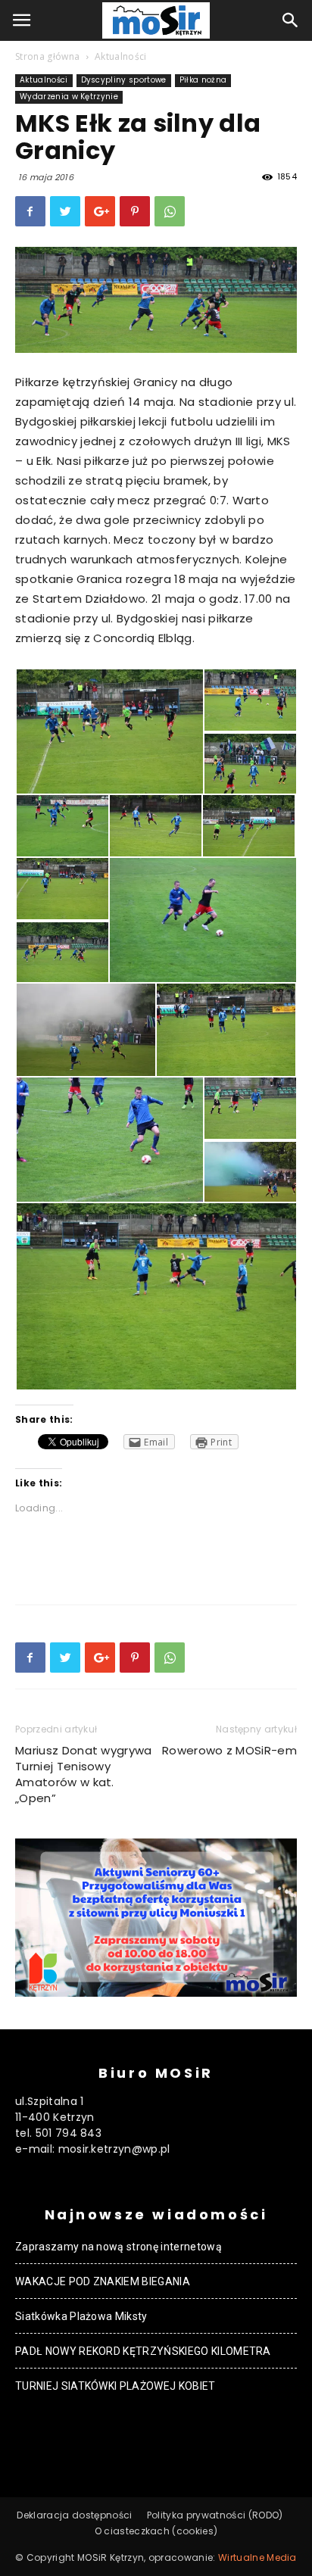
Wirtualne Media (257, 2557)
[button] (291, 20)
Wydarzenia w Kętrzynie (69, 97)
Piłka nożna (203, 80)
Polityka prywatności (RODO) (215, 2515)
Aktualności (121, 56)
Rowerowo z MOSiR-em (229, 1750)
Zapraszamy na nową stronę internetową (119, 2247)
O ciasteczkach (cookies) (156, 2531)
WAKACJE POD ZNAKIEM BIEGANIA (103, 2281)
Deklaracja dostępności (74, 2515)
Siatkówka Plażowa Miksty (81, 2316)
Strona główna (47, 56)
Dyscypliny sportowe (124, 80)
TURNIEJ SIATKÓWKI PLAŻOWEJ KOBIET (115, 2386)
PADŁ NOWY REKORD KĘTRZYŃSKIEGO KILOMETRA (143, 2351)
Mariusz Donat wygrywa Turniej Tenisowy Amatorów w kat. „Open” (84, 1774)
